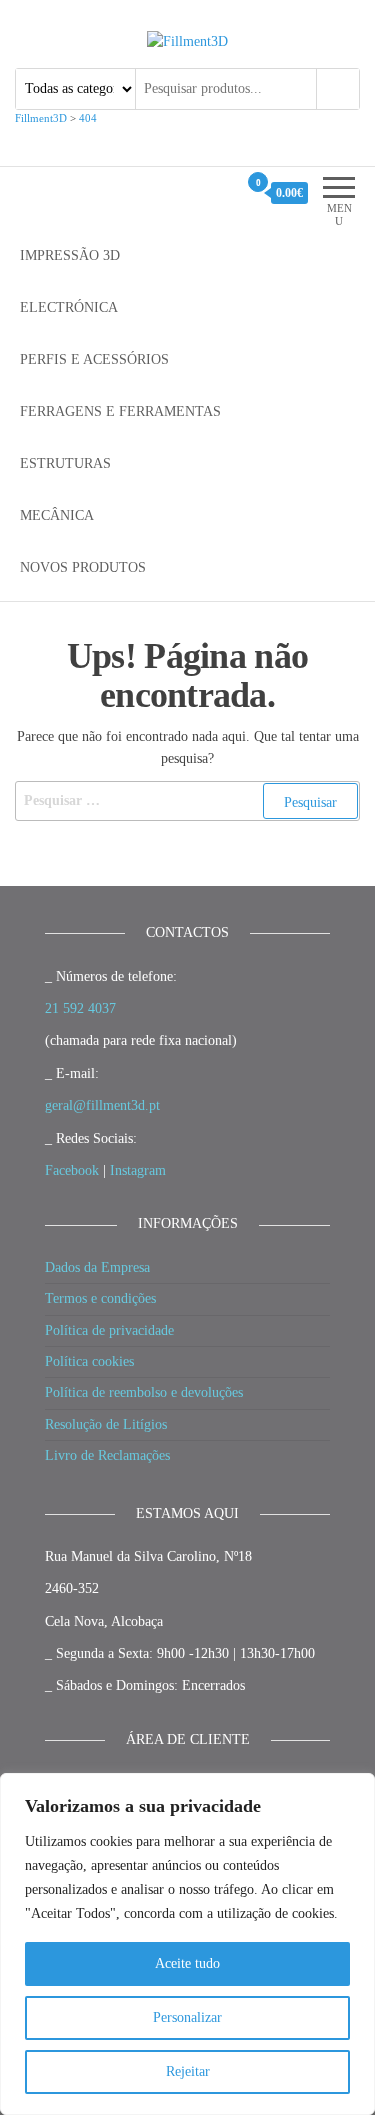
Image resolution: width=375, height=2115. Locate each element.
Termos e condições (100, 1298)
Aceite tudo (187, 1963)
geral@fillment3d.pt (102, 1105)
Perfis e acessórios (94, 359)
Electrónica (69, 307)
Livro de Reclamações (107, 1455)
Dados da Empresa (97, 1267)
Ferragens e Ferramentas (120, 411)
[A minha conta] (221, 192)
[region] (187, 1944)
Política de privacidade (109, 1330)
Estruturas (65, 463)
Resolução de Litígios (106, 1424)
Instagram (138, 1170)
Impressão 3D (70, 255)
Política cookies (89, 1361)
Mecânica (57, 515)
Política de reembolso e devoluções (144, 1392)
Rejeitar (188, 2071)
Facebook (72, 1170)
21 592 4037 (80, 1008)
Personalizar (187, 2017)
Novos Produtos (83, 567)
